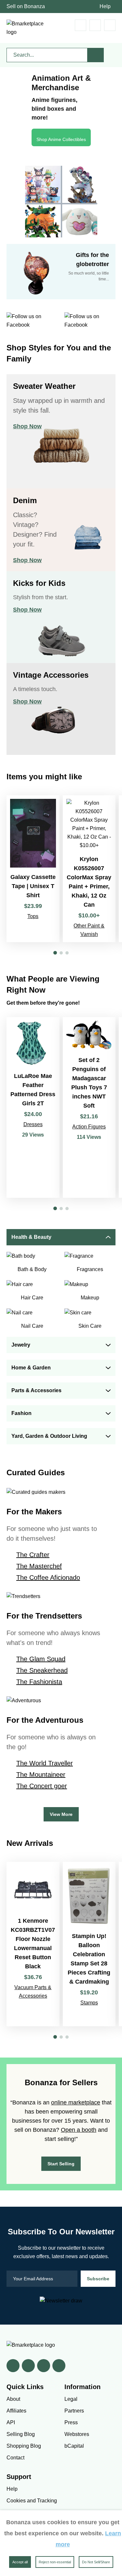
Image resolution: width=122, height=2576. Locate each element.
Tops (33, 916)
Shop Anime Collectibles (61, 139)
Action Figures (89, 1127)
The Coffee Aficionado (48, 1578)
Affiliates (16, 2411)
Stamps (89, 2003)
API (11, 2422)
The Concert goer (42, 1786)
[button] (55, 953)
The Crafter (33, 1555)
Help (105, 6)
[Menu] (110, 25)
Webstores (77, 2434)
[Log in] (95, 25)
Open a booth (79, 2130)
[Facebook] (13, 2366)
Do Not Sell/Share (96, 2562)
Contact (15, 2458)
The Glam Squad (41, 1659)
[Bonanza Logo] (26, 28)
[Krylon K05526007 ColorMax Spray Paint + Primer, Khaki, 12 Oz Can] (89, 869)
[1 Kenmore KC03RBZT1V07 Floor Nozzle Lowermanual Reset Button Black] (33, 1944)
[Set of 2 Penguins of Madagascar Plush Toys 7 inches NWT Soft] (89, 1107)
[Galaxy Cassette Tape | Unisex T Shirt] (33, 869)
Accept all (20, 2562)
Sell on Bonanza (26, 6)
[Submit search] (96, 55)
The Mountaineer (41, 1775)
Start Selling (61, 2164)
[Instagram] (59, 2366)
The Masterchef (39, 1566)
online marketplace (76, 2102)
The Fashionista (39, 1682)
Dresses (33, 1124)
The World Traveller (45, 1763)
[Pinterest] (44, 2366)
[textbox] (47, 55)
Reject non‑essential (55, 2562)
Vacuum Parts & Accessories (33, 1992)
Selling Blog (21, 2434)
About (13, 2399)
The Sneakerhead (42, 1670)
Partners (74, 2411)
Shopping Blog (24, 2446)
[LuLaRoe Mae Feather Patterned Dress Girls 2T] (33, 1107)
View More (61, 1814)
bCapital (74, 2446)
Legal (71, 2399)
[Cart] (81, 25)
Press (71, 2422)
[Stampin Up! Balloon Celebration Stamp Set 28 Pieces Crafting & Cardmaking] (89, 1944)
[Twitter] (28, 2366)
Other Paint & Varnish (89, 930)
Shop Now (27, 426)
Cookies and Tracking (32, 2501)
